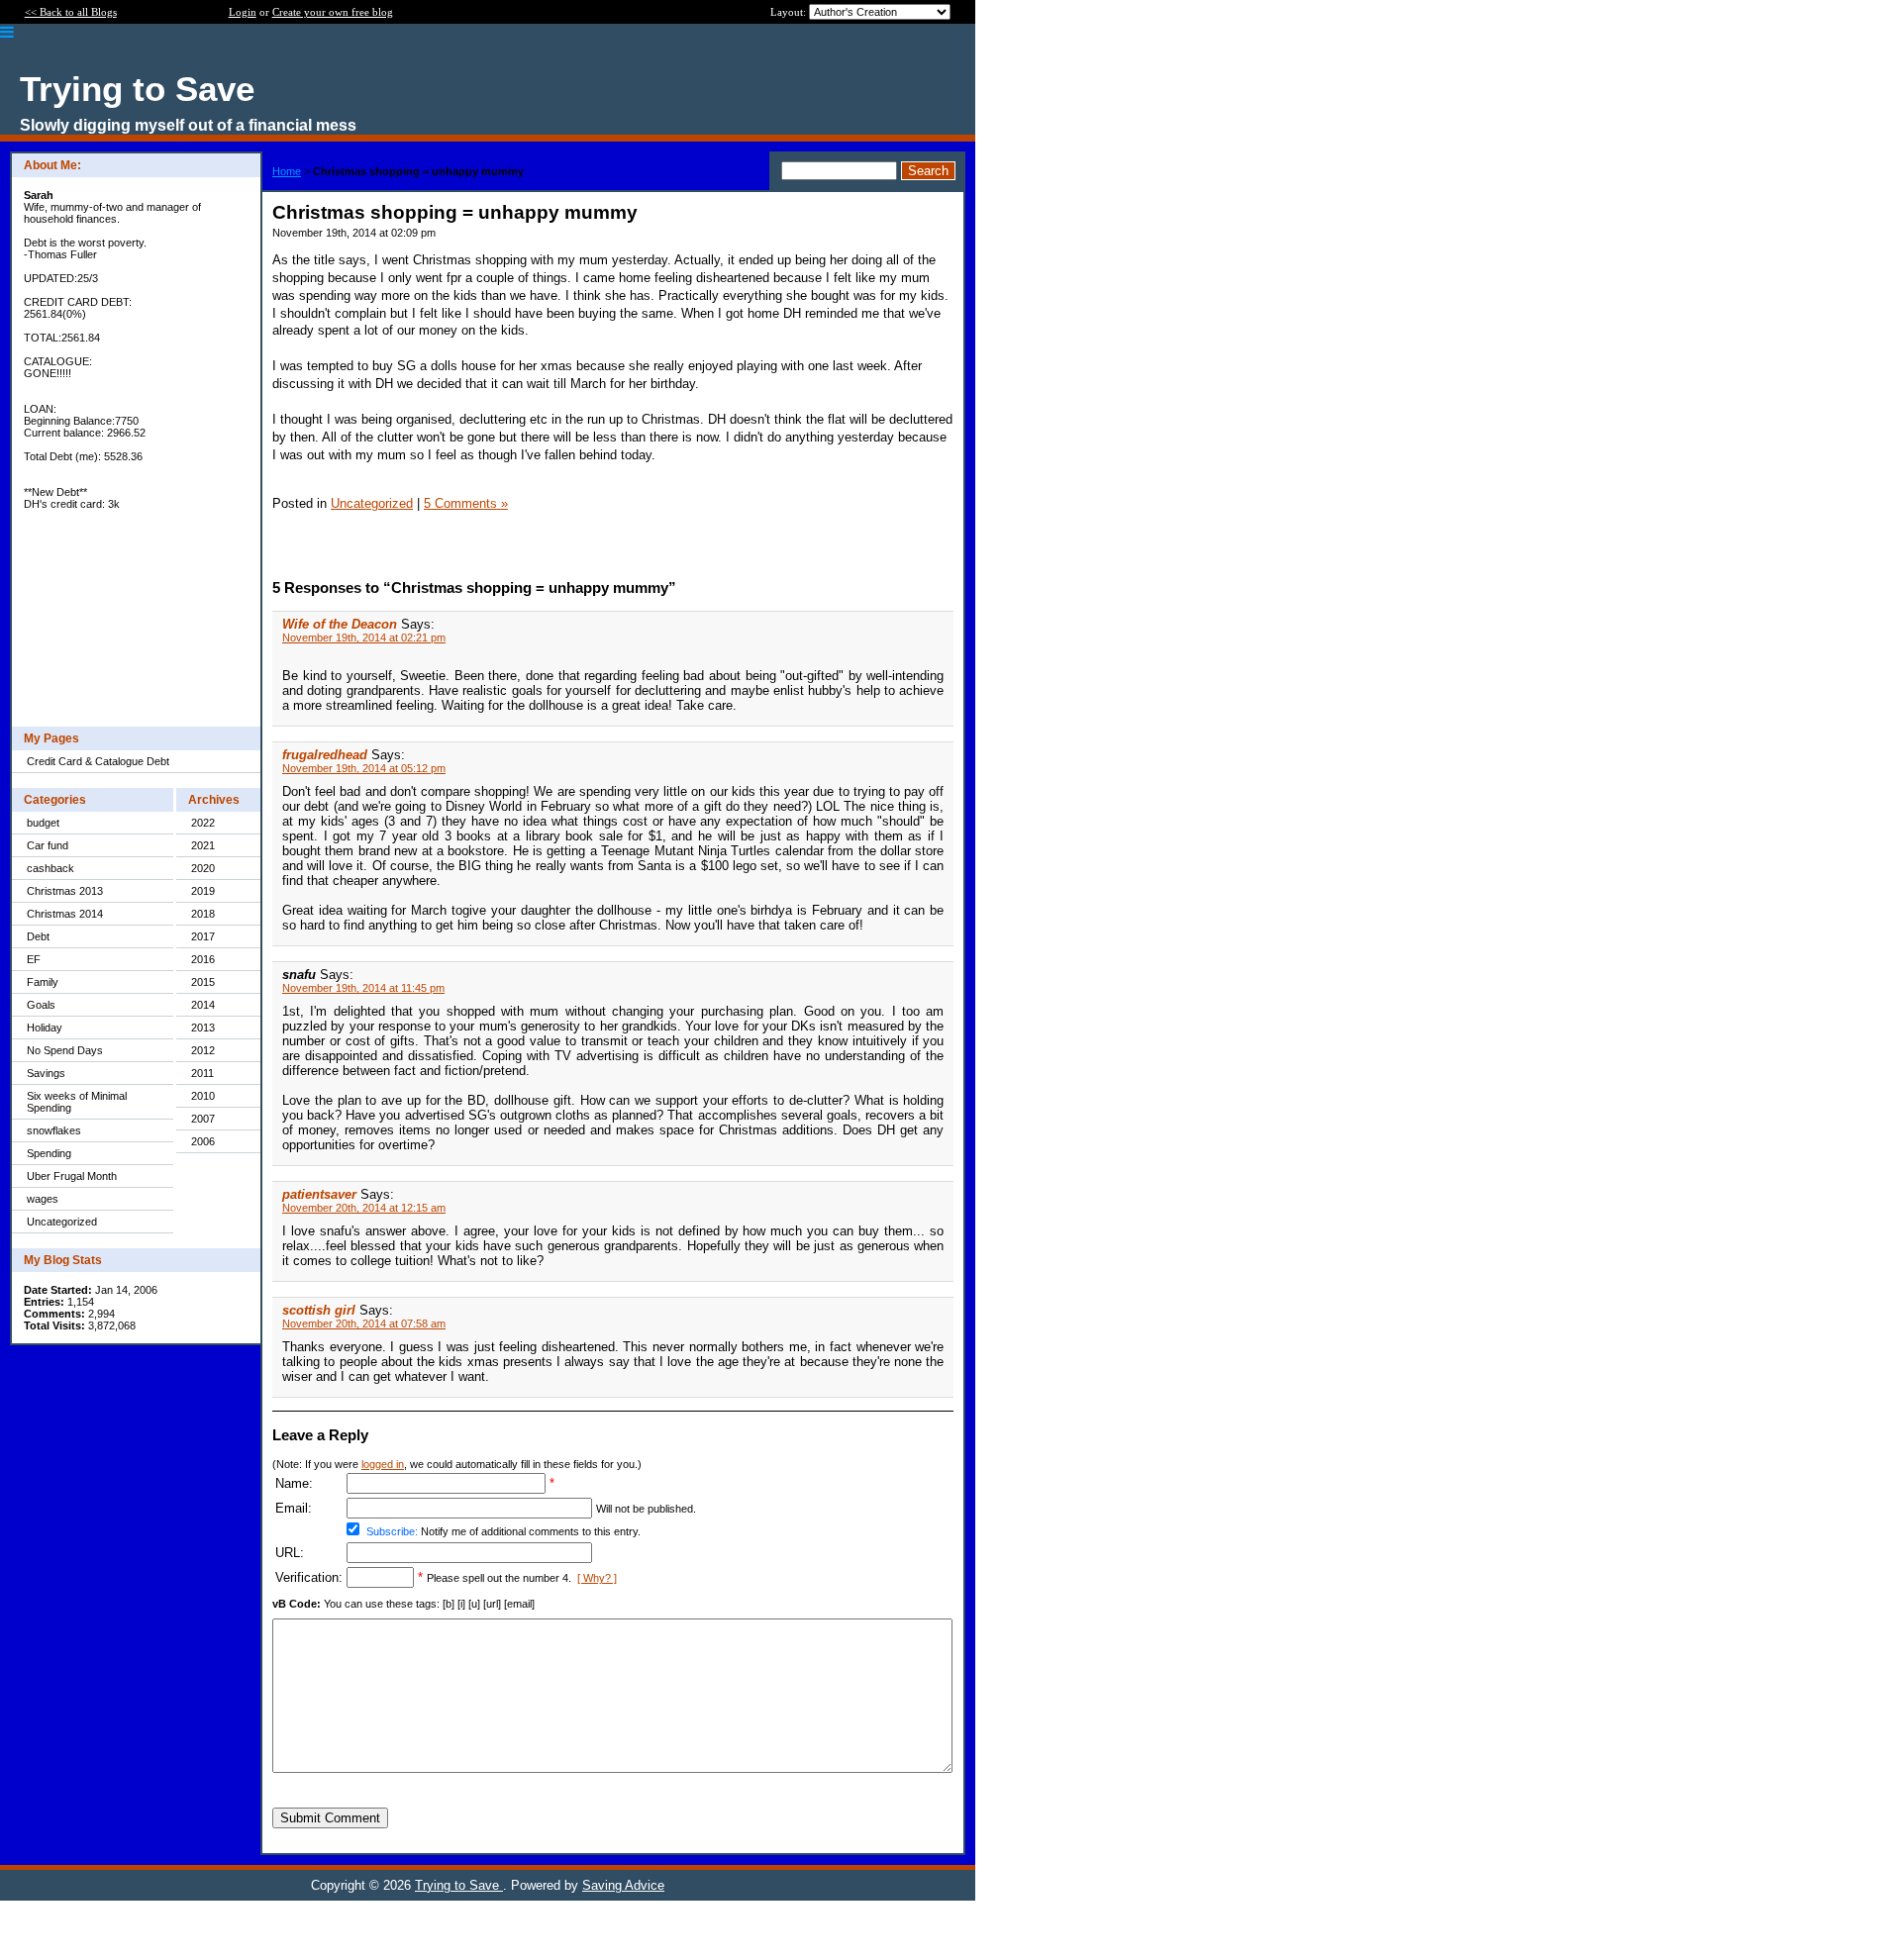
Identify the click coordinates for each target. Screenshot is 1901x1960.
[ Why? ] (597, 1578)
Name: (294, 1483)
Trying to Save (459, 1885)
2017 (203, 936)
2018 (203, 914)
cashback (50, 868)
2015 (203, 982)
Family (43, 982)
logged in (383, 1464)
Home (287, 171)
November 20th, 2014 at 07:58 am (364, 1323)
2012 (203, 1050)
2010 (203, 1096)
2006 (203, 1141)
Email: (294, 1508)
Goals (41, 1005)
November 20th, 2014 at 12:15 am (364, 1208)
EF (34, 959)
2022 (203, 823)
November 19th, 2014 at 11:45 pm (363, 988)
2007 (203, 1119)
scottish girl (319, 1310)
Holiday (45, 1028)
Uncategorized (62, 1222)
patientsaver (319, 1194)
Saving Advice (623, 1885)
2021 (203, 845)
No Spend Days (65, 1050)
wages (43, 1199)
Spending (49, 1153)
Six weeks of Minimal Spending (77, 1102)
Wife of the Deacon (340, 624)
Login (243, 12)
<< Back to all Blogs (71, 12)
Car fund (48, 845)
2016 (203, 959)
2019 (203, 891)
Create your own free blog (333, 12)
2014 (203, 1005)
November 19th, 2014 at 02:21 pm (364, 637)
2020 (203, 868)
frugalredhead (325, 755)
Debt (38, 936)
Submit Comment (330, 1818)
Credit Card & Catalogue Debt (98, 761)
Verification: (309, 1577)
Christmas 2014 (65, 914)
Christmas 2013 (65, 891)
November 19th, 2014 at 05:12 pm (364, 768)
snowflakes (54, 1130)
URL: (290, 1553)
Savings (46, 1073)
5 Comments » (466, 503)
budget (43, 823)
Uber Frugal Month (72, 1176)
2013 (203, 1028)
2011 (202, 1073)
